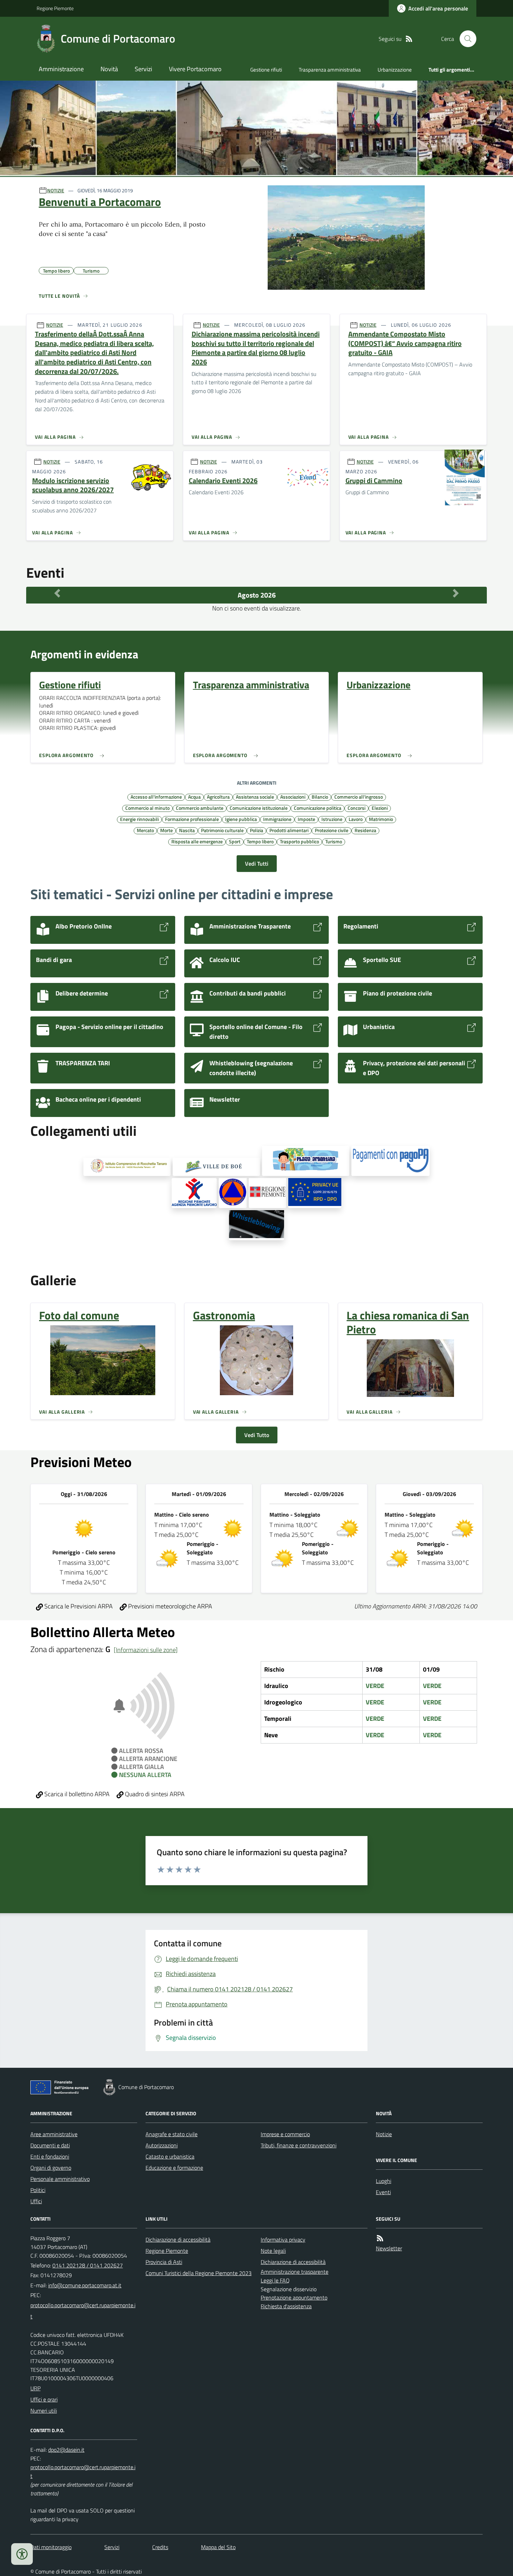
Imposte (306, 819)
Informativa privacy (283, 2240)
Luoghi (384, 2181)
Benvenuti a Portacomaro (100, 202)
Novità (109, 69)
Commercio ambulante (200, 808)
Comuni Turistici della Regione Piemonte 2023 (199, 2273)
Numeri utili (44, 2411)
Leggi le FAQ (275, 2280)
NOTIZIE (56, 190)
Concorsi (356, 808)
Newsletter (389, 2248)
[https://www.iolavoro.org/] (194, 1193)
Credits (160, 2547)
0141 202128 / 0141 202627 (88, 2265)
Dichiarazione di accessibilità (178, 2240)
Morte (166, 830)
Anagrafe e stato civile (172, 2134)
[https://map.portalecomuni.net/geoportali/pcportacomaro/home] (233, 1193)
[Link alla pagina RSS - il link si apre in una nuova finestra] (409, 39)
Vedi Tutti (257, 864)
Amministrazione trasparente (295, 2272)
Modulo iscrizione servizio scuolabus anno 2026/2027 (73, 485)
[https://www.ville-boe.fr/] (216, 1167)
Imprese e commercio (285, 2134)
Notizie (384, 2134)
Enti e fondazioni (50, 2156)
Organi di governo (51, 2168)
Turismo (334, 841)
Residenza (365, 830)
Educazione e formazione (174, 2168)
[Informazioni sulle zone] (146, 1650)
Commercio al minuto (147, 808)
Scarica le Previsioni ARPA (78, 1606)
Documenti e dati (50, 2145)
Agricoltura (218, 797)
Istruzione (332, 819)
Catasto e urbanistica (170, 2156)
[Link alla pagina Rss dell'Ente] (380, 2238)
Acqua (194, 797)
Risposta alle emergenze (197, 841)
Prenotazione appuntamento (294, 2297)
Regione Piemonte (55, 8)
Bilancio (320, 797)
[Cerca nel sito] (465, 39)
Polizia (256, 830)
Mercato (145, 830)
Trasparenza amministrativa (330, 70)
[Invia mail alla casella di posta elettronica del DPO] (66, 2450)
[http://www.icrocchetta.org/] (127, 1167)
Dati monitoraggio (51, 2547)
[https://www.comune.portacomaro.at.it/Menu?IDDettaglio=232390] (257, 1225)
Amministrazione (61, 69)
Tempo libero (260, 841)
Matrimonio (381, 819)
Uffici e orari (44, 2399)
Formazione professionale (192, 819)
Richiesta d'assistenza (286, 2306)
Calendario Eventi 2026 (223, 481)
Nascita (187, 830)
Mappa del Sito (218, 2547)
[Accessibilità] (22, 2554)
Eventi (383, 2192)
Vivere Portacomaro (195, 69)
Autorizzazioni (162, 2145)
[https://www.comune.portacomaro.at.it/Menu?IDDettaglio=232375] (315, 1193)
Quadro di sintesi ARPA (154, 1794)
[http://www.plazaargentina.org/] (306, 1161)
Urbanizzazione (395, 70)
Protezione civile (332, 830)
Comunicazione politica (318, 808)
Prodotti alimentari (289, 830)
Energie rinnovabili (139, 819)
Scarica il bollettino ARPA (76, 1794)
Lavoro (356, 819)
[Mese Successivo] (456, 593)
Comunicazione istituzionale (259, 808)
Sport (235, 841)
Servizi (143, 69)
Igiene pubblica (241, 819)
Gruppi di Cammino (374, 481)
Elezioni (380, 808)
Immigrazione (277, 819)
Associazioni (293, 797)
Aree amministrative (54, 2134)
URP (35, 2388)
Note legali (273, 2251)
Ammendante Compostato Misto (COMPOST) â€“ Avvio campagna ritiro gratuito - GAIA (405, 343)
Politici (38, 2190)
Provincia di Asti (164, 2262)
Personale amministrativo (60, 2179)
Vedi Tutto (257, 1435)
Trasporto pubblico (299, 841)
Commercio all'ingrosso (359, 797)
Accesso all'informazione (156, 797)
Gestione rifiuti (266, 70)
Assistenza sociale (255, 797)
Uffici (36, 2201)
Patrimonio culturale (222, 830)
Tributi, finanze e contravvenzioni (299, 2145)
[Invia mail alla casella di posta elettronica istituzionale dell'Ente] (85, 2285)
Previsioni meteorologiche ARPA (169, 1606)
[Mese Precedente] (57, 593)
